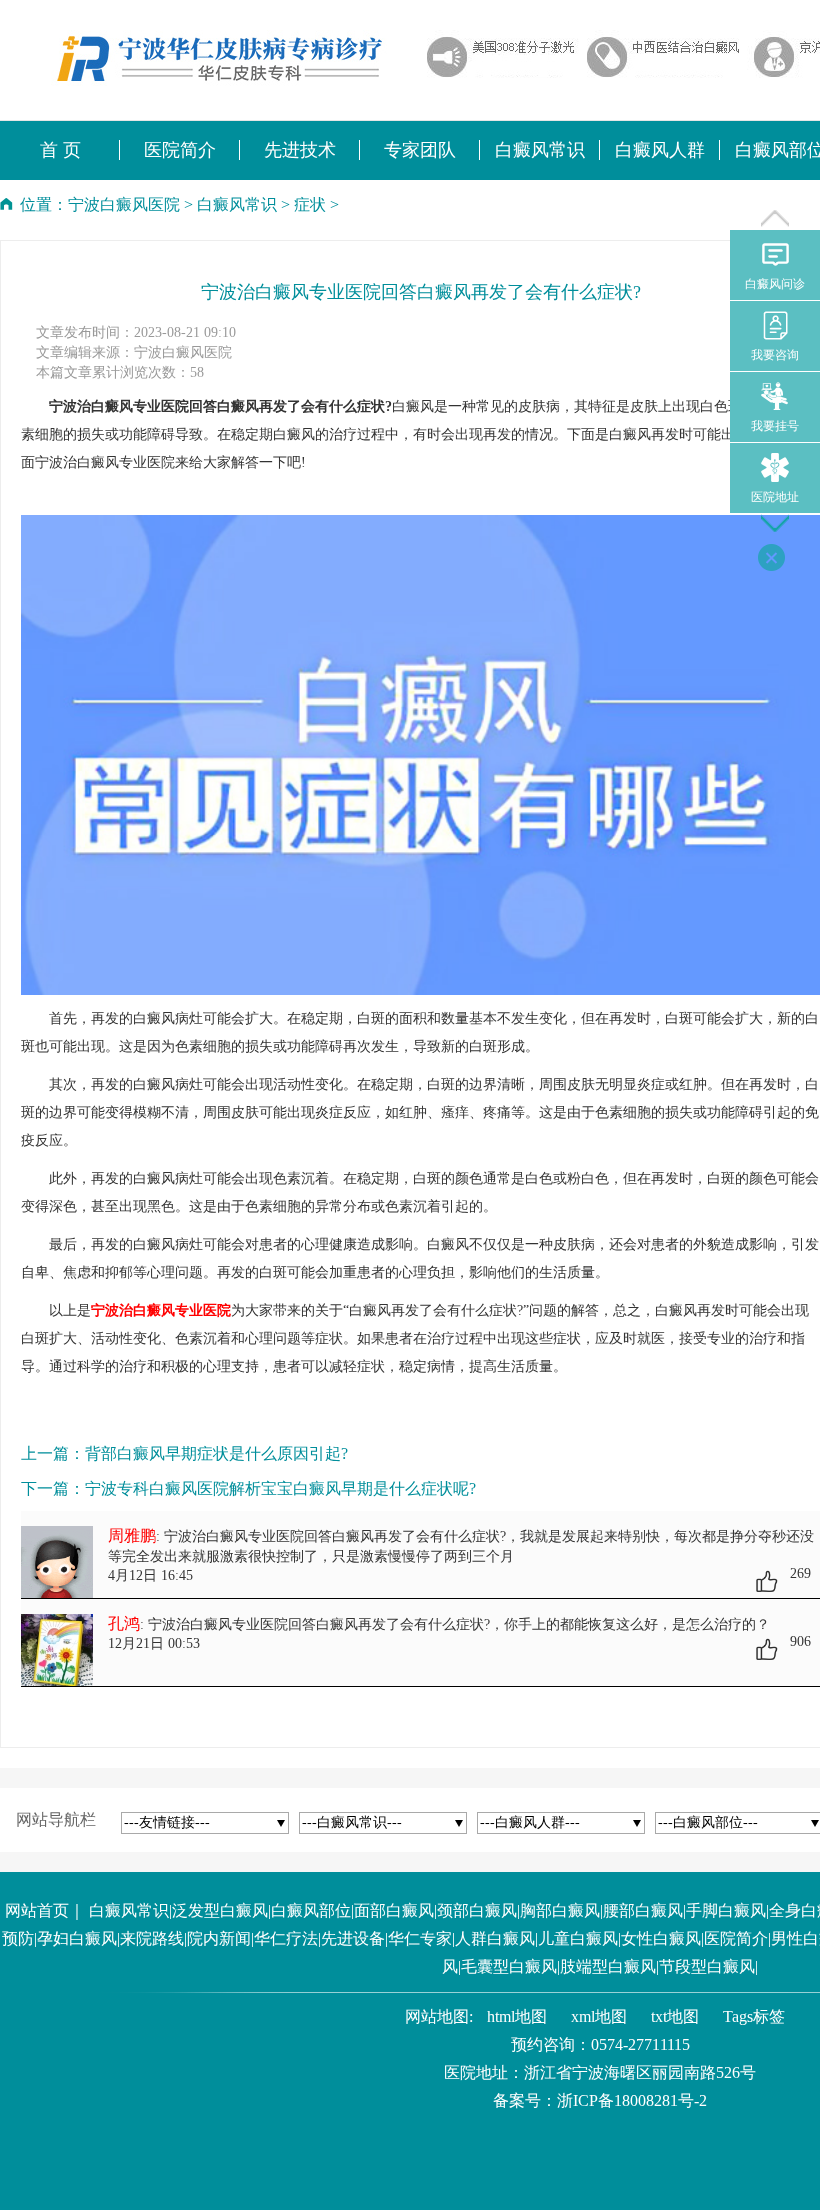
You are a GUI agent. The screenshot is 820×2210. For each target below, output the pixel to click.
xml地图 (599, 2016)
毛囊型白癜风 (509, 1966)
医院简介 (736, 1938)
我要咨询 (775, 355)
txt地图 (675, 2016)
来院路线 (152, 1938)
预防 (18, 1938)
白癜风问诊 (775, 284)
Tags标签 (754, 2016)
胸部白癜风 (560, 1910)
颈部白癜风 (477, 1910)
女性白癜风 (661, 1938)
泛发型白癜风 (220, 1910)
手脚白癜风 (726, 1910)
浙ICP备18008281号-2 (632, 2100)
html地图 (517, 2016)
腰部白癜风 (643, 1910)
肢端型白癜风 (608, 1966)
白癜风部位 (311, 1910)
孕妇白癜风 (77, 1938)
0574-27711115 (640, 2044)
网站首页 (37, 1910)
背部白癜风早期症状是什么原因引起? (216, 1453)
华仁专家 (420, 1938)
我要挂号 (775, 426)
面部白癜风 (394, 1910)
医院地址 (775, 497)
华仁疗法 (286, 1938)
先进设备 (353, 1938)
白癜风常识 (237, 204)
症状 (310, 204)
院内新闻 (219, 1938)
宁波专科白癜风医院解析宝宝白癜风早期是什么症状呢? (280, 1488)
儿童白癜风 (578, 1938)
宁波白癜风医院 (124, 204)
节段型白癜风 (707, 1966)
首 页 (60, 150)
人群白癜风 (495, 1938)
